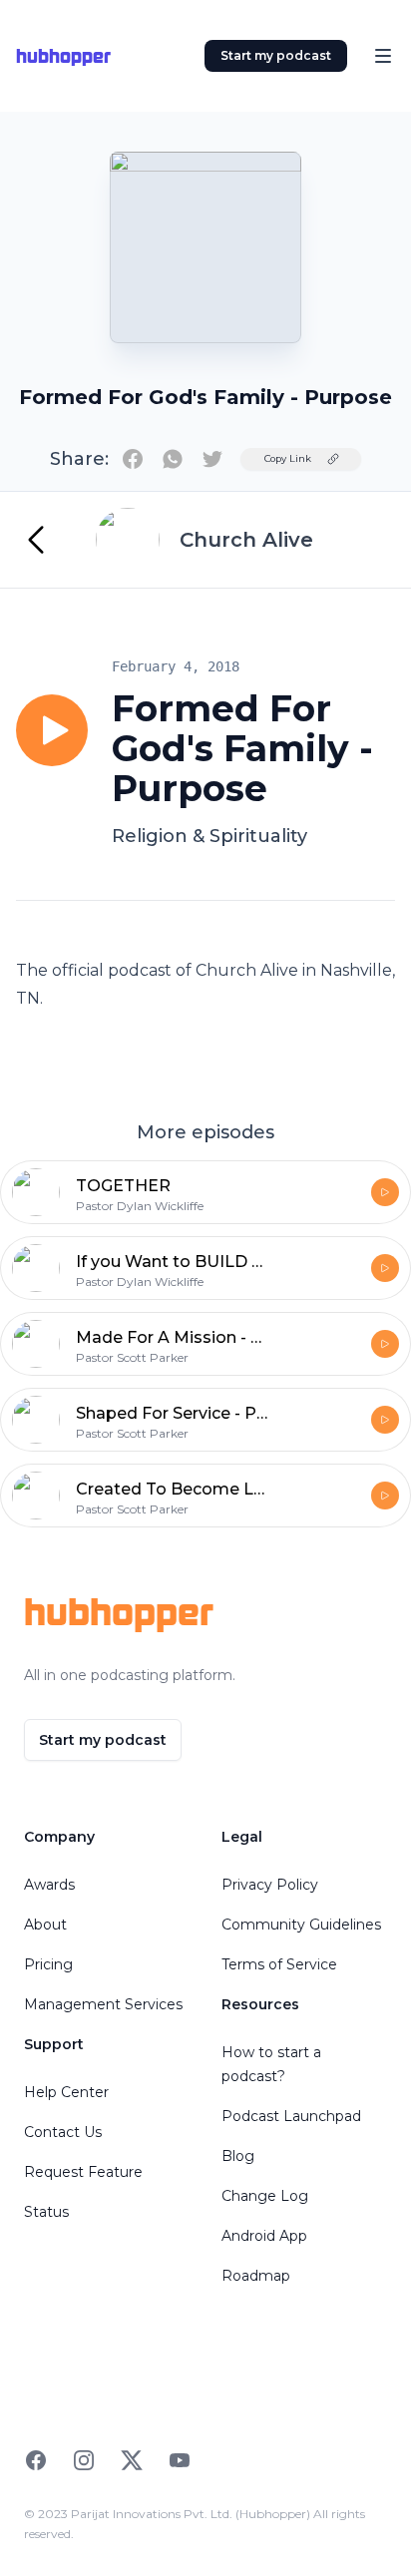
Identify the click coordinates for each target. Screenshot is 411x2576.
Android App (264, 2236)
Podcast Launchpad (291, 2116)
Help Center (66, 2092)
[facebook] (133, 459)
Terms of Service (279, 1964)
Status (46, 2212)
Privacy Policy (270, 1885)
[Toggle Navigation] (383, 56)
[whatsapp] (173, 459)
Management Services (103, 2004)
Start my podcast (276, 55)
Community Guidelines (301, 1925)
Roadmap (256, 2276)
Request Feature (83, 2172)
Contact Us (63, 2132)
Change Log (265, 2196)
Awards (49, 1885)
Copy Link (288, 458)
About (45, 1925)
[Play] (52, 730)
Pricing (48, 1964)
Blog (238, 2156)
